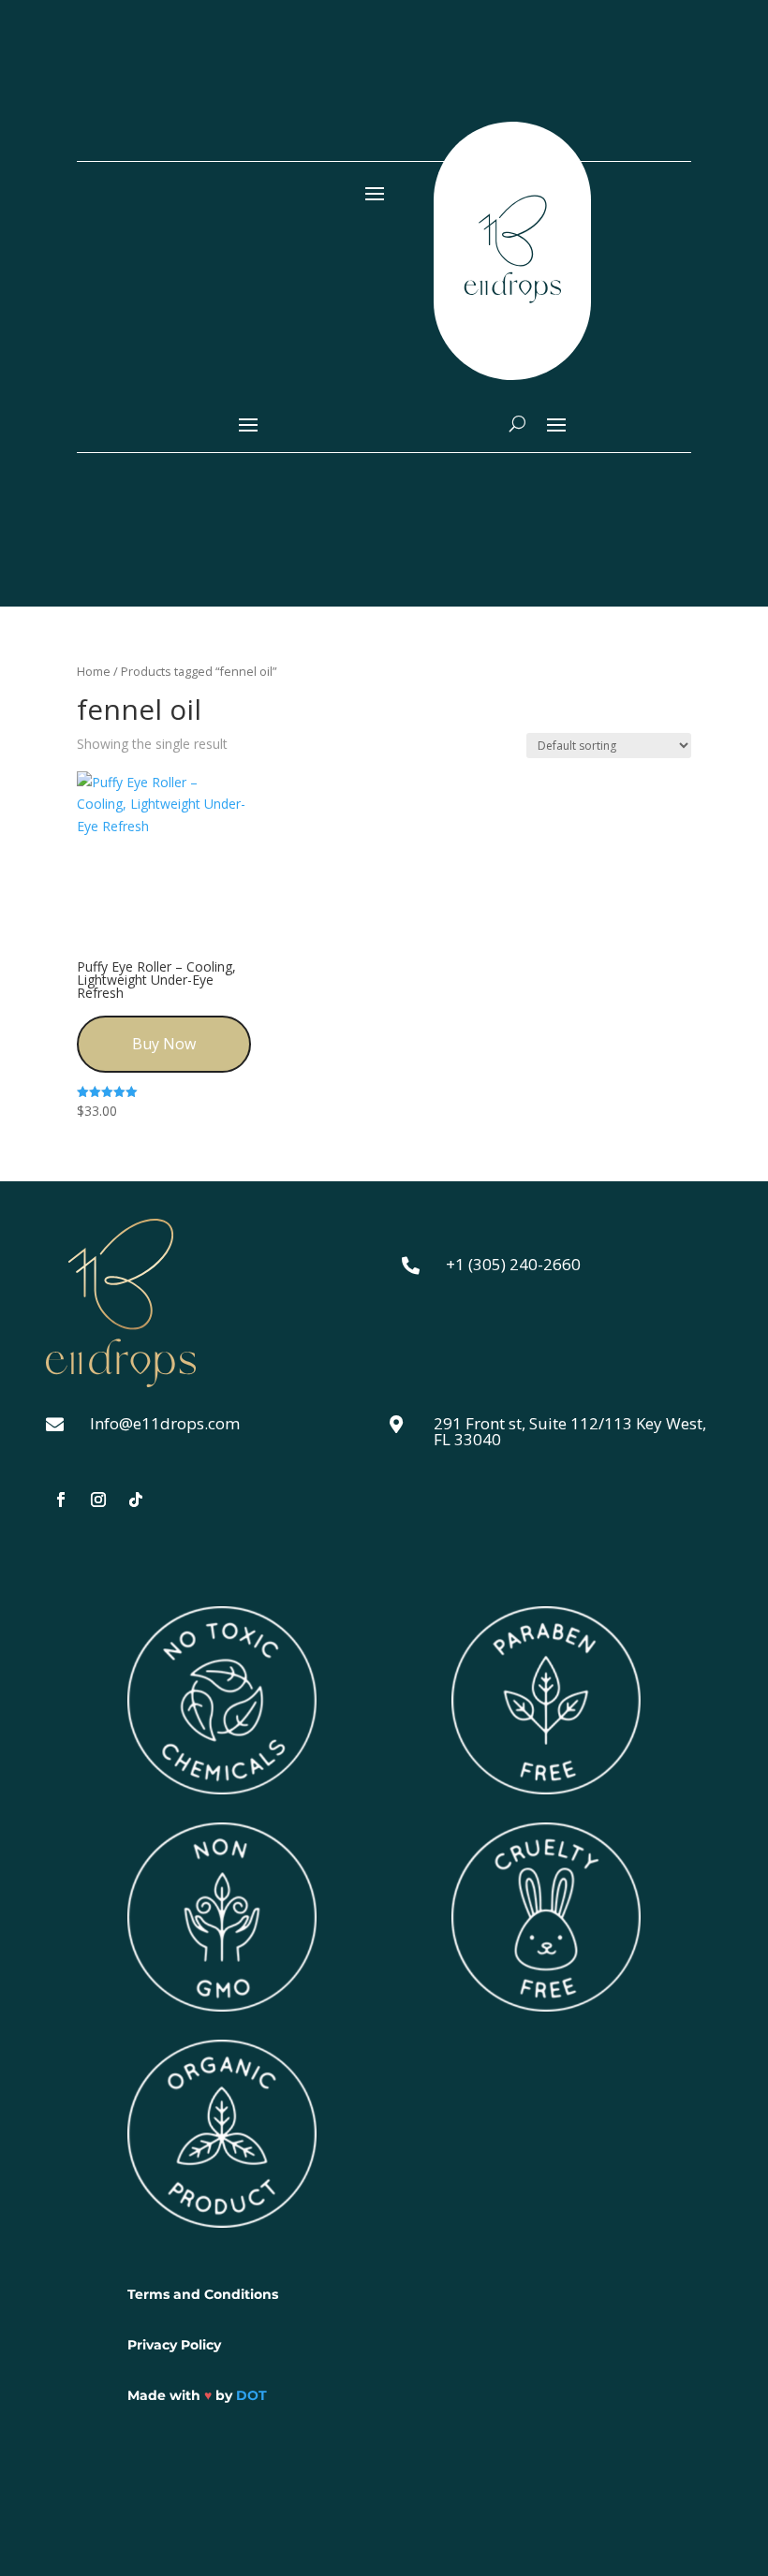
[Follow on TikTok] (136, 1500)
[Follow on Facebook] (61, 1500)
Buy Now (164, 1044)
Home (94, 671)
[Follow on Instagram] (98, 1500)
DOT (251, 2395)
